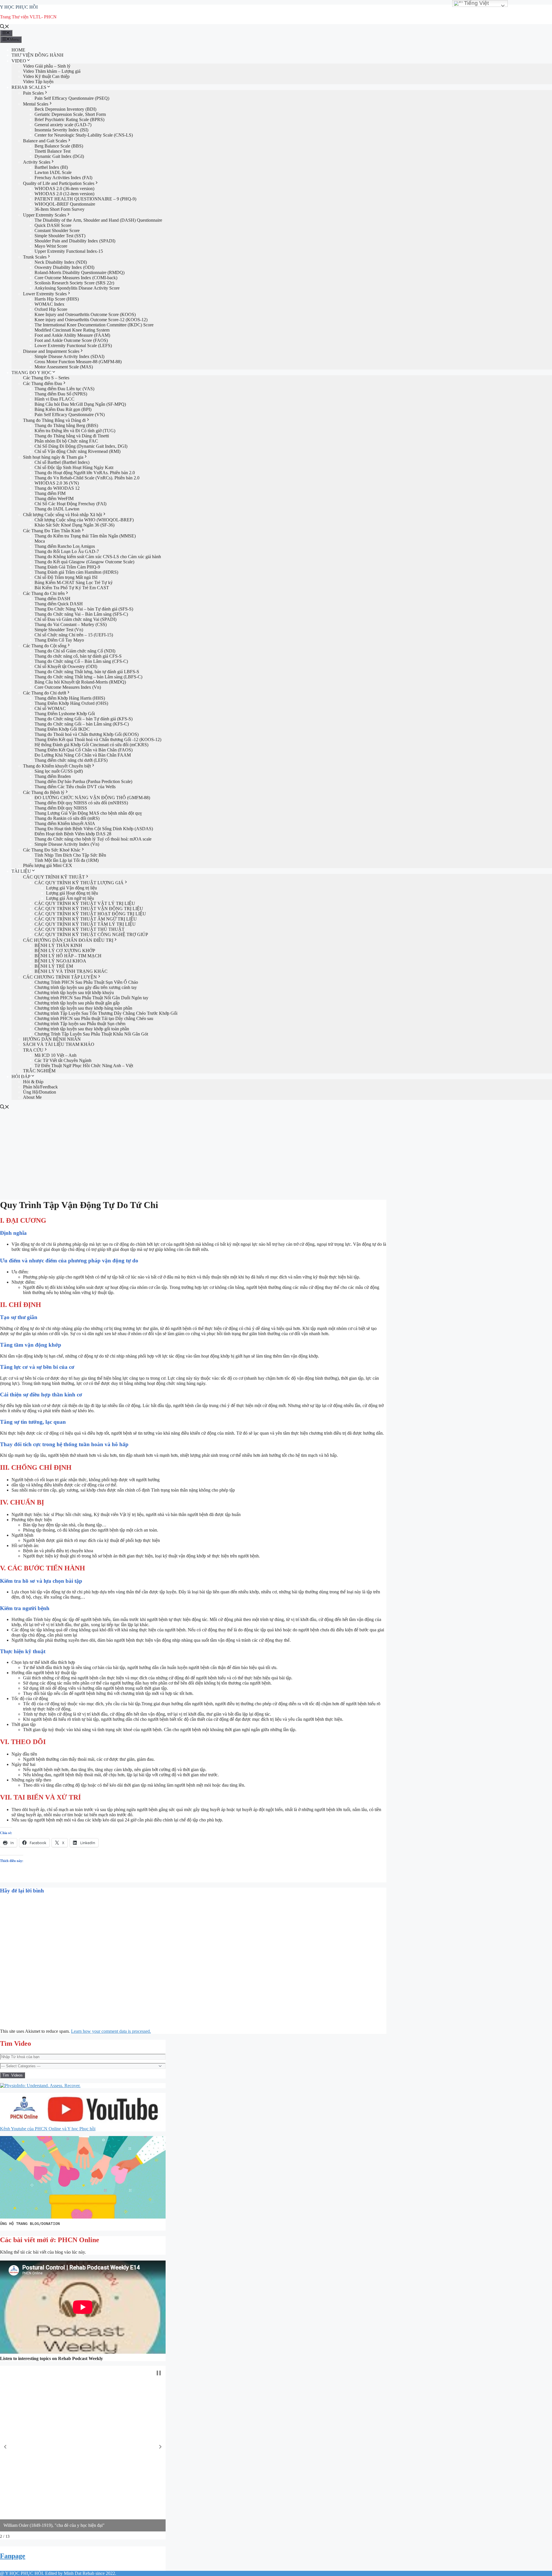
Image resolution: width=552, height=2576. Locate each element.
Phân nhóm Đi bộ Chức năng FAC (66, 441)
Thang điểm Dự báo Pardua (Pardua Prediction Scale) (83, 781)
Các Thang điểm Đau (43, 383)
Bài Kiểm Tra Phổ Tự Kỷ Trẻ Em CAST (72, 588)
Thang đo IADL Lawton (57, 509)
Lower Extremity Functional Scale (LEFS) (73, 346)
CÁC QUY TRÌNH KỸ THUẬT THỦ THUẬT (79, 929)
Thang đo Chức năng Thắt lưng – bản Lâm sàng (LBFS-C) (88, 677)
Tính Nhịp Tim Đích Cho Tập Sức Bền (70, 855)
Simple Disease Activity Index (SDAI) (69, 356)
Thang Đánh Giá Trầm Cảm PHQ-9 (67, 567)
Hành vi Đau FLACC (54, 399)
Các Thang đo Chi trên (44, 593)
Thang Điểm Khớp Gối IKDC (62, 729)
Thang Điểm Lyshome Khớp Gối (65, 714)
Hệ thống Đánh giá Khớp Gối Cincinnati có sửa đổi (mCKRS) (91, 745)
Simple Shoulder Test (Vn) (59, 630)
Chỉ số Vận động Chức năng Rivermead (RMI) (77, 451)
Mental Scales (36, 104)
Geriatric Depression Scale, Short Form (70, 114)
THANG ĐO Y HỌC (31, 373)
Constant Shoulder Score (57, 230)
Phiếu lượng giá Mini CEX (48, 865)
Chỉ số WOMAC (50, 708)
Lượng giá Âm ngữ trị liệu (70, 898)
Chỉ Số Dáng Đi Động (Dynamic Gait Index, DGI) (81, 446)
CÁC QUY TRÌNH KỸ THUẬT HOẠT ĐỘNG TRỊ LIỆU (90, 914)
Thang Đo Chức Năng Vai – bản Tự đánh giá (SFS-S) (84, 609)
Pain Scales (33, 93)
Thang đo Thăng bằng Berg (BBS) (66, 425)
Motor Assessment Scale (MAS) (64, 367)
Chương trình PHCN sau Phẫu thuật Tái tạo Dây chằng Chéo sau (94, 1018)
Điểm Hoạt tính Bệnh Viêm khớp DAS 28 (73, 834)
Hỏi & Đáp (33, 1082)
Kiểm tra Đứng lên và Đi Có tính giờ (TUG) (75, 431)
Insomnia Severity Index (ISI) (61, 130)
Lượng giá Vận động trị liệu (71, 888)
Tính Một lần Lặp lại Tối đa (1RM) (67, 860)
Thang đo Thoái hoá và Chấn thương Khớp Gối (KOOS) (87, 734)
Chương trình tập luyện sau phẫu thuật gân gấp (77, 1003)
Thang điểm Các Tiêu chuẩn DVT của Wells (75, 787)
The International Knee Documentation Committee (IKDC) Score (94, 325)
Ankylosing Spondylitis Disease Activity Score (77, 288)
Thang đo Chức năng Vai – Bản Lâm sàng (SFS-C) (81, 614)
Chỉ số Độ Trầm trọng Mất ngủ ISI (66, 577)
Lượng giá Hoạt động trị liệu (72, 893)
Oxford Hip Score (51, 309)
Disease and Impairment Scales (51, 351)
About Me (32, 1097)
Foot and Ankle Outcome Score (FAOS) (71, 340)
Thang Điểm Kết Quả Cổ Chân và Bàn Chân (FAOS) (84, 750)
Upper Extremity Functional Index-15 (69, 251)
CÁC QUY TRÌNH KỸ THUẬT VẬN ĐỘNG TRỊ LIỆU (89, 909)
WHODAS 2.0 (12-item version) (64, 194)
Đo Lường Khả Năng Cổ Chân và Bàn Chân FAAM (83, 755)
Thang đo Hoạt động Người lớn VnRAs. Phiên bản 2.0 (85, 473)
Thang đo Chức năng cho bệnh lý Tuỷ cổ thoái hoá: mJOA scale (93, 839)
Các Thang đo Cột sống (45, 646)
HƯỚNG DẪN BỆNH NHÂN (52, 1039)
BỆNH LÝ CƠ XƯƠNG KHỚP (65, 951)
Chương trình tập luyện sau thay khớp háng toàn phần (83, 1008)
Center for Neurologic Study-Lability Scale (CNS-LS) (84, 135)
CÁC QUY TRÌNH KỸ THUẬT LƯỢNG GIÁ (79, 883)
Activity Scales (37, 162)
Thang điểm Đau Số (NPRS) (61, 394)
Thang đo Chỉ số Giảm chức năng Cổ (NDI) (75, 651)
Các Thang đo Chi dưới (45, 693)
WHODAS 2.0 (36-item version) (64, 188)
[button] (5, 2447)
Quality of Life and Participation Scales (59, 183)
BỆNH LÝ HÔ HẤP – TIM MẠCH (68, 956)
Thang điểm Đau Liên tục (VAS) (64, 389)
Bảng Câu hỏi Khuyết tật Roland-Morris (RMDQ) (80, 682)
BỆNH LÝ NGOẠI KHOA (60, 961)
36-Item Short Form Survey (60, 209)
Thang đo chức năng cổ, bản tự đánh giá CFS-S (78, 656)
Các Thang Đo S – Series (46, 378)
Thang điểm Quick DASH (59, 604)
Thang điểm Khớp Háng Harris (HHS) (70, 698)
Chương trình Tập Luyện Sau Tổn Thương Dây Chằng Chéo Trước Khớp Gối (106, 1013)
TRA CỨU (33, 1050)
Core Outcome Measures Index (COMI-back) (76, 278)
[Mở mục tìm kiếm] (5, 27)
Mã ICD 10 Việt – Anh (55, 1055)
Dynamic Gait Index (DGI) (59, 156)
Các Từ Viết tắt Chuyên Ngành (63, 1060)
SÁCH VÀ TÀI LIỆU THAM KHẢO (59, 1044)
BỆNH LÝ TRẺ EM (54, 966)
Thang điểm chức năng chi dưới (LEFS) (71, 760)
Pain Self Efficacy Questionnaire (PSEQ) (72, 98)
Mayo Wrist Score (51, 246)
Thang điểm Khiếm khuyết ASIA (65, 823)
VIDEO (19, 61)
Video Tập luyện (38, 82)
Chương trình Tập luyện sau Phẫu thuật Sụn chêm (80, 1024)
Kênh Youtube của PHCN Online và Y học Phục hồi (48, 2129)
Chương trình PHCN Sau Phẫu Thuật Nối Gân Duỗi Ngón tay (91, 998)
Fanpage (13, 2556)
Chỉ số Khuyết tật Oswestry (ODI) (66, 666)
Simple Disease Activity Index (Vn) (67, 844)
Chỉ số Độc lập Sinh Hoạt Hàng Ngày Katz (74, 467)
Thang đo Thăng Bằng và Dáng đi (54, 420)
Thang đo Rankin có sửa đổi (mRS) (67, 818)
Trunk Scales (35, 257)
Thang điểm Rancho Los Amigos (65, 546)
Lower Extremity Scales (45, 294)
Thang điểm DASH (52, 599)
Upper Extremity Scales (45, 215)
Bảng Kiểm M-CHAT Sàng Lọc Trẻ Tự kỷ (74, 582)
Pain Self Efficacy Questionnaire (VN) (70, 415)
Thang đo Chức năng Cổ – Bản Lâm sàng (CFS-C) (81, 661)
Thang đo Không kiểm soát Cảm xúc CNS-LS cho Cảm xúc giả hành (98, 557)
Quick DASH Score (53, 225)
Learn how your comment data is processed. (111, 2031)
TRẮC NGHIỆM (39, 1071)
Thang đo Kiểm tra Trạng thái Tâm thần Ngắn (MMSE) (85, 536)
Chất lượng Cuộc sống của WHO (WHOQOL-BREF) (84, 520)
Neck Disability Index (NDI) (61, 262)
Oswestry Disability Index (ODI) (64, 267)
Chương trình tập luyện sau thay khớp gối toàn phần (82, 1029)
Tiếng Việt (476, 3)
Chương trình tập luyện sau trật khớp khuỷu (74, 993)
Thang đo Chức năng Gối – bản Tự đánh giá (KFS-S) (84, 719)
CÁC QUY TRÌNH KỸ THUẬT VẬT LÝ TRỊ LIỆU (85, 903)
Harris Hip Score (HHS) (57, 299)
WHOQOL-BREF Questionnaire (65, 204)
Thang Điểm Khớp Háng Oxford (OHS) (71, 703)
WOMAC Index (49, 304)
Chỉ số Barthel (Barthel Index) (62, 462)
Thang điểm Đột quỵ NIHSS (61, 808)
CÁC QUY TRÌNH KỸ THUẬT (54, 877)
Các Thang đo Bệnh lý (44, 792)
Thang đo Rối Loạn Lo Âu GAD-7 (67, 551)
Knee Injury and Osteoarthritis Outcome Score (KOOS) (85, 314)
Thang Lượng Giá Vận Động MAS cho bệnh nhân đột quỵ (88, 813)
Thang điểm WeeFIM (54, 498)
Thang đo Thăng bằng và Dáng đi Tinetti (72, 436)
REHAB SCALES (29, 87)
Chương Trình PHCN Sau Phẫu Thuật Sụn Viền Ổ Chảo (86, 982)
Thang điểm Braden (53, 776)
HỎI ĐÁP (21, 1076)
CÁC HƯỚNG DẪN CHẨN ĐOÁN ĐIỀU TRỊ (68, 940)
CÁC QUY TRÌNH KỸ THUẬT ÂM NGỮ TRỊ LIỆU (86, 919)
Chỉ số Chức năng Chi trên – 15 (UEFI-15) (74, 635)
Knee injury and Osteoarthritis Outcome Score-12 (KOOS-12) (91, 320)
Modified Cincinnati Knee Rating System (72, 330)
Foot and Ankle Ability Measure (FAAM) (73, 335)
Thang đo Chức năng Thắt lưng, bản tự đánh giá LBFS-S (87, 672)
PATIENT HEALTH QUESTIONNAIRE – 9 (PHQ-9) (85, 199)
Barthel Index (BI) (51, 167)
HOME (18, 50)
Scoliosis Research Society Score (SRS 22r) (74, 283)
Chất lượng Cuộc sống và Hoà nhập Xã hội (63, 515)
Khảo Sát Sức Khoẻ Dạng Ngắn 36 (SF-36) (74, 525)
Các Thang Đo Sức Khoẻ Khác (52, 850)
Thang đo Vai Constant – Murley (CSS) (71, 624)
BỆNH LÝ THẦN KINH (58, 945)
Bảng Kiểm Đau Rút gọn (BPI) (63, 409)
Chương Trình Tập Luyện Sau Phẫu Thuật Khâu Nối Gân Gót (91, 1034)
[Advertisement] (276, 1153)
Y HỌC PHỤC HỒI (19, 7)
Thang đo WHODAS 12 (57, 488)
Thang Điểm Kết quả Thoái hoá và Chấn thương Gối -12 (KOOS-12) (98, 739)
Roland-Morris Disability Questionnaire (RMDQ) (79, 272)
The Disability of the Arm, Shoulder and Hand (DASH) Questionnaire (98, 220)
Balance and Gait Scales (45, 141)
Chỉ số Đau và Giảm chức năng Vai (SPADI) (75, 619)
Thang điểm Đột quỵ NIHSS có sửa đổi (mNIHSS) (81, 803)
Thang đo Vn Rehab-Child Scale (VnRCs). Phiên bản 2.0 (87, 478)
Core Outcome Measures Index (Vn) (68, 687)
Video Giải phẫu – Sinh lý (47, 66)
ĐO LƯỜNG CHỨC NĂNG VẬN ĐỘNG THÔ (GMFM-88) (92, 798)
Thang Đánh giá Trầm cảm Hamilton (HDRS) (76, 572)
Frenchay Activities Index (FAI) (63, 178)
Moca (40, 541)
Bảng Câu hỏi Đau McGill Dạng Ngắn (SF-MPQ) (80, 404)
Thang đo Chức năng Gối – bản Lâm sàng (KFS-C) (82, 724)
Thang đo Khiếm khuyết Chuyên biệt (57, 766)
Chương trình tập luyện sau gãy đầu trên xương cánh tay (86, 987)
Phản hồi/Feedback (40, 1087)
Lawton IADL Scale (53, 172)
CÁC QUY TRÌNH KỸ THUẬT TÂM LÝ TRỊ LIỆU (85, 924)
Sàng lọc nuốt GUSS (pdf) (59, 771)
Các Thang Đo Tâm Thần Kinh (52, 531)
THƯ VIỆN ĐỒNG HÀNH (38, 55)
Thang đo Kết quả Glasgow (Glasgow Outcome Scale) (84, 562)
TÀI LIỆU (21, 871)
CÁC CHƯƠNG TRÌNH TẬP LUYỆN (60, 977)
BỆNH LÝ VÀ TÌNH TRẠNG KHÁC (71, 971)
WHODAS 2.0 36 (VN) (57, 483)
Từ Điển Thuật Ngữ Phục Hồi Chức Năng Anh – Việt (84, 1066)
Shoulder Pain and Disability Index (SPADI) (75, 241)
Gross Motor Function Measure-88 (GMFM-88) (78, 362)
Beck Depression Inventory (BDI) (65, 109)
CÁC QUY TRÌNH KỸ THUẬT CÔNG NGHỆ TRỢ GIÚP (91, 934)
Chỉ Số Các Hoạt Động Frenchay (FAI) (70, 504)
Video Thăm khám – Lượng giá (52, 71)
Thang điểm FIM (50, 493)
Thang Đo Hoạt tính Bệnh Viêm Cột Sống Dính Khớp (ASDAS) (94, 829)
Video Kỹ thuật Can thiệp (46, 76)
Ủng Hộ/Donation (40, 1092)
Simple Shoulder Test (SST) (60, 236)
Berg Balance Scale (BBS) (59, 146)
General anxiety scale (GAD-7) (63, 125)
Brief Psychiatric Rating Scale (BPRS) (69, 119)
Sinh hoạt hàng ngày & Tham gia (53, 457)
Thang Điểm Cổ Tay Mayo (59, 640)
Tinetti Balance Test (52, 151)
